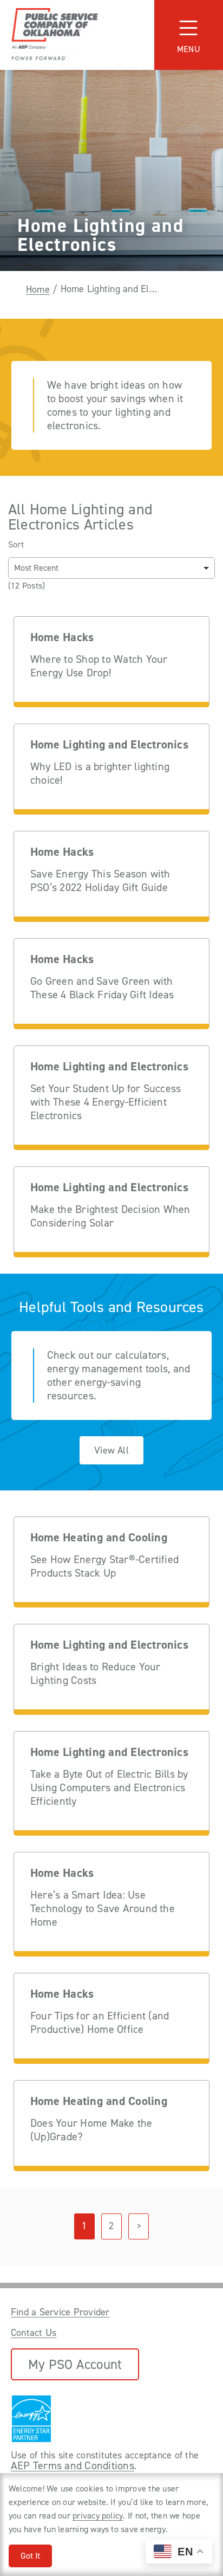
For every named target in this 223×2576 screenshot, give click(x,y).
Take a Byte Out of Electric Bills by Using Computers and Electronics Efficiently (109, 1788)
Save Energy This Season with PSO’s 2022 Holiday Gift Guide (100, 881)
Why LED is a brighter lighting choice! (100, 773)
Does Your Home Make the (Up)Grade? (91, 2130)
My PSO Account (75, 2364)
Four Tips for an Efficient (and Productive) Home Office (100, 2023)
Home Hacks (62, 638)
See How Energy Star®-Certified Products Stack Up (104, 1566)
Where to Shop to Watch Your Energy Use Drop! (99, 666)
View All (111, 1450)
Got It (30, 2556)
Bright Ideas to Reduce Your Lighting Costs (95, 1674)
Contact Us (34, 2333)
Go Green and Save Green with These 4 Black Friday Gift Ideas (102, 988)
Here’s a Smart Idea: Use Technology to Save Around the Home (103, 1909)
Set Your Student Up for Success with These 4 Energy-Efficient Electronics (106, 1102)
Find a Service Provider (60, 2312)
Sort (16, 545)
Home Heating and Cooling (99, 1538)
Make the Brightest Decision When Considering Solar (110, 1216)
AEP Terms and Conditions (73, 2465)
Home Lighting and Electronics (109, 745)
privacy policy (98, 2516)
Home (38, 289)
